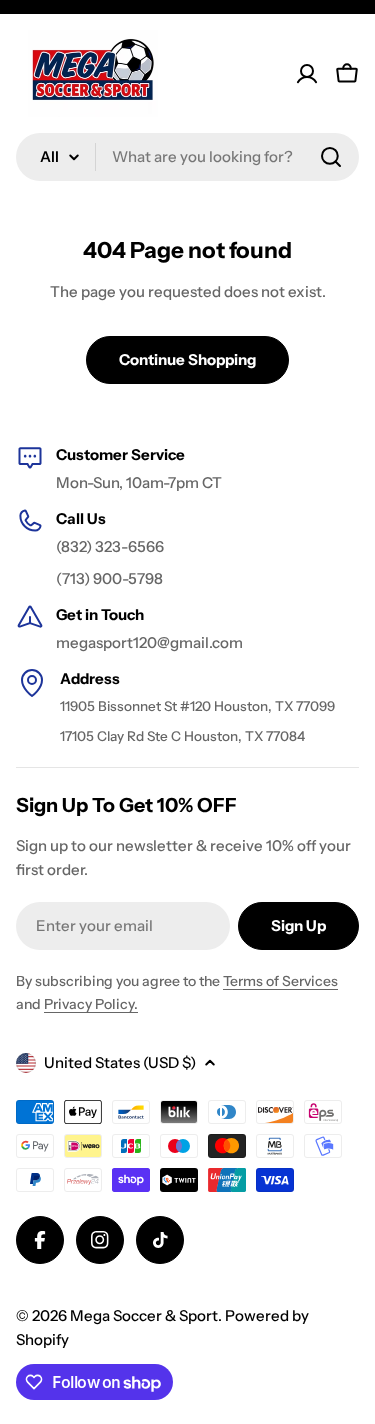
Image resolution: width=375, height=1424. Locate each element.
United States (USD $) (120, 1062)
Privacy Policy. (91, 1004)
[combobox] (187, 157)
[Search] (331, 157)
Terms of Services (280, 981)
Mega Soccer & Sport (144, 1315)
